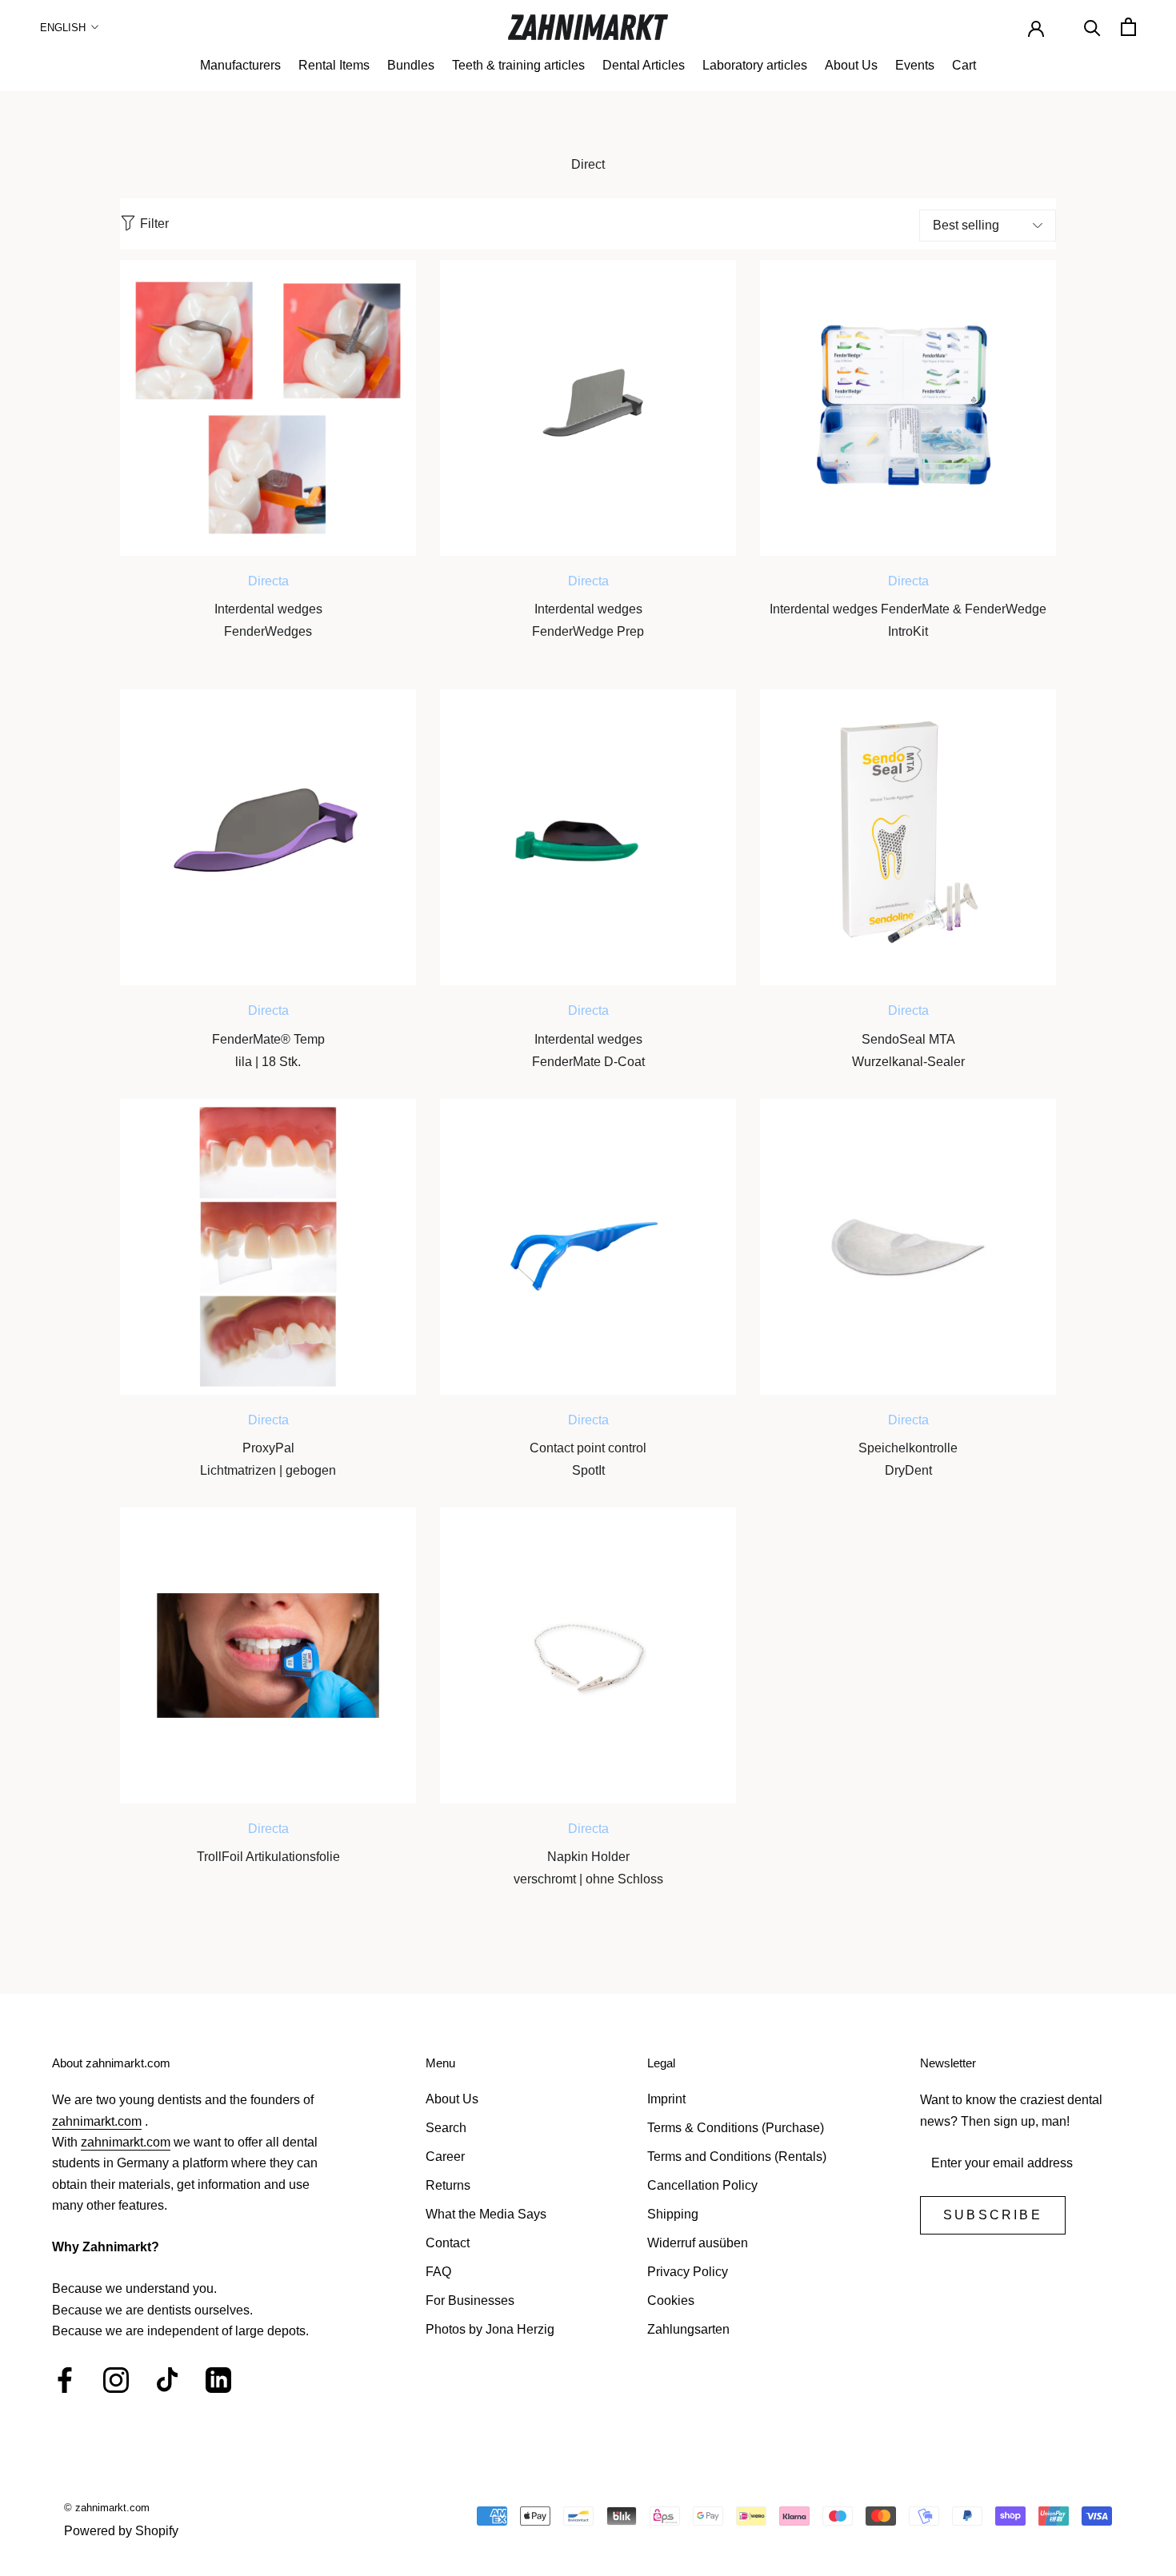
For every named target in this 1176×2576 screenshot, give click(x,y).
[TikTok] (167, 2380)
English (63, 28)
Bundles (411, 65)
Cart (964, 65)
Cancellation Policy (702, 2185)
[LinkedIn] (218, 2380)
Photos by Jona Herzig (490, 2329)
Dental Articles (644, 65)
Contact (448, 2243)
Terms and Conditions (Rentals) (737, 2157)
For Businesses (470, 2300)
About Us (851, 65)
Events (915, 65)
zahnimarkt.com (97, 2121)
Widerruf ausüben (698, 2243)
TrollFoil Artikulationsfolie (268, 1857)
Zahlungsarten (688, 2329)
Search (446, 2128)
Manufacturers (240, 65)
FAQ (438, 2272)
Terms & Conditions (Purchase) (736, 2128)
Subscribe (993, 2215)
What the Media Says (486, 2214)
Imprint (666, 2099)
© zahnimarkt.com (107, 2508)
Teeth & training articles (518, 65)
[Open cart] (1128, 27)
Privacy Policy (688, 2272)
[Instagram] (116, 2380)
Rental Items (334, 65)
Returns (448, 2185)
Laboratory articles (755, 65)
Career (445, 2157)
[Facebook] (65, 2380)
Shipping (673, 2214)
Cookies (671, 2300)
